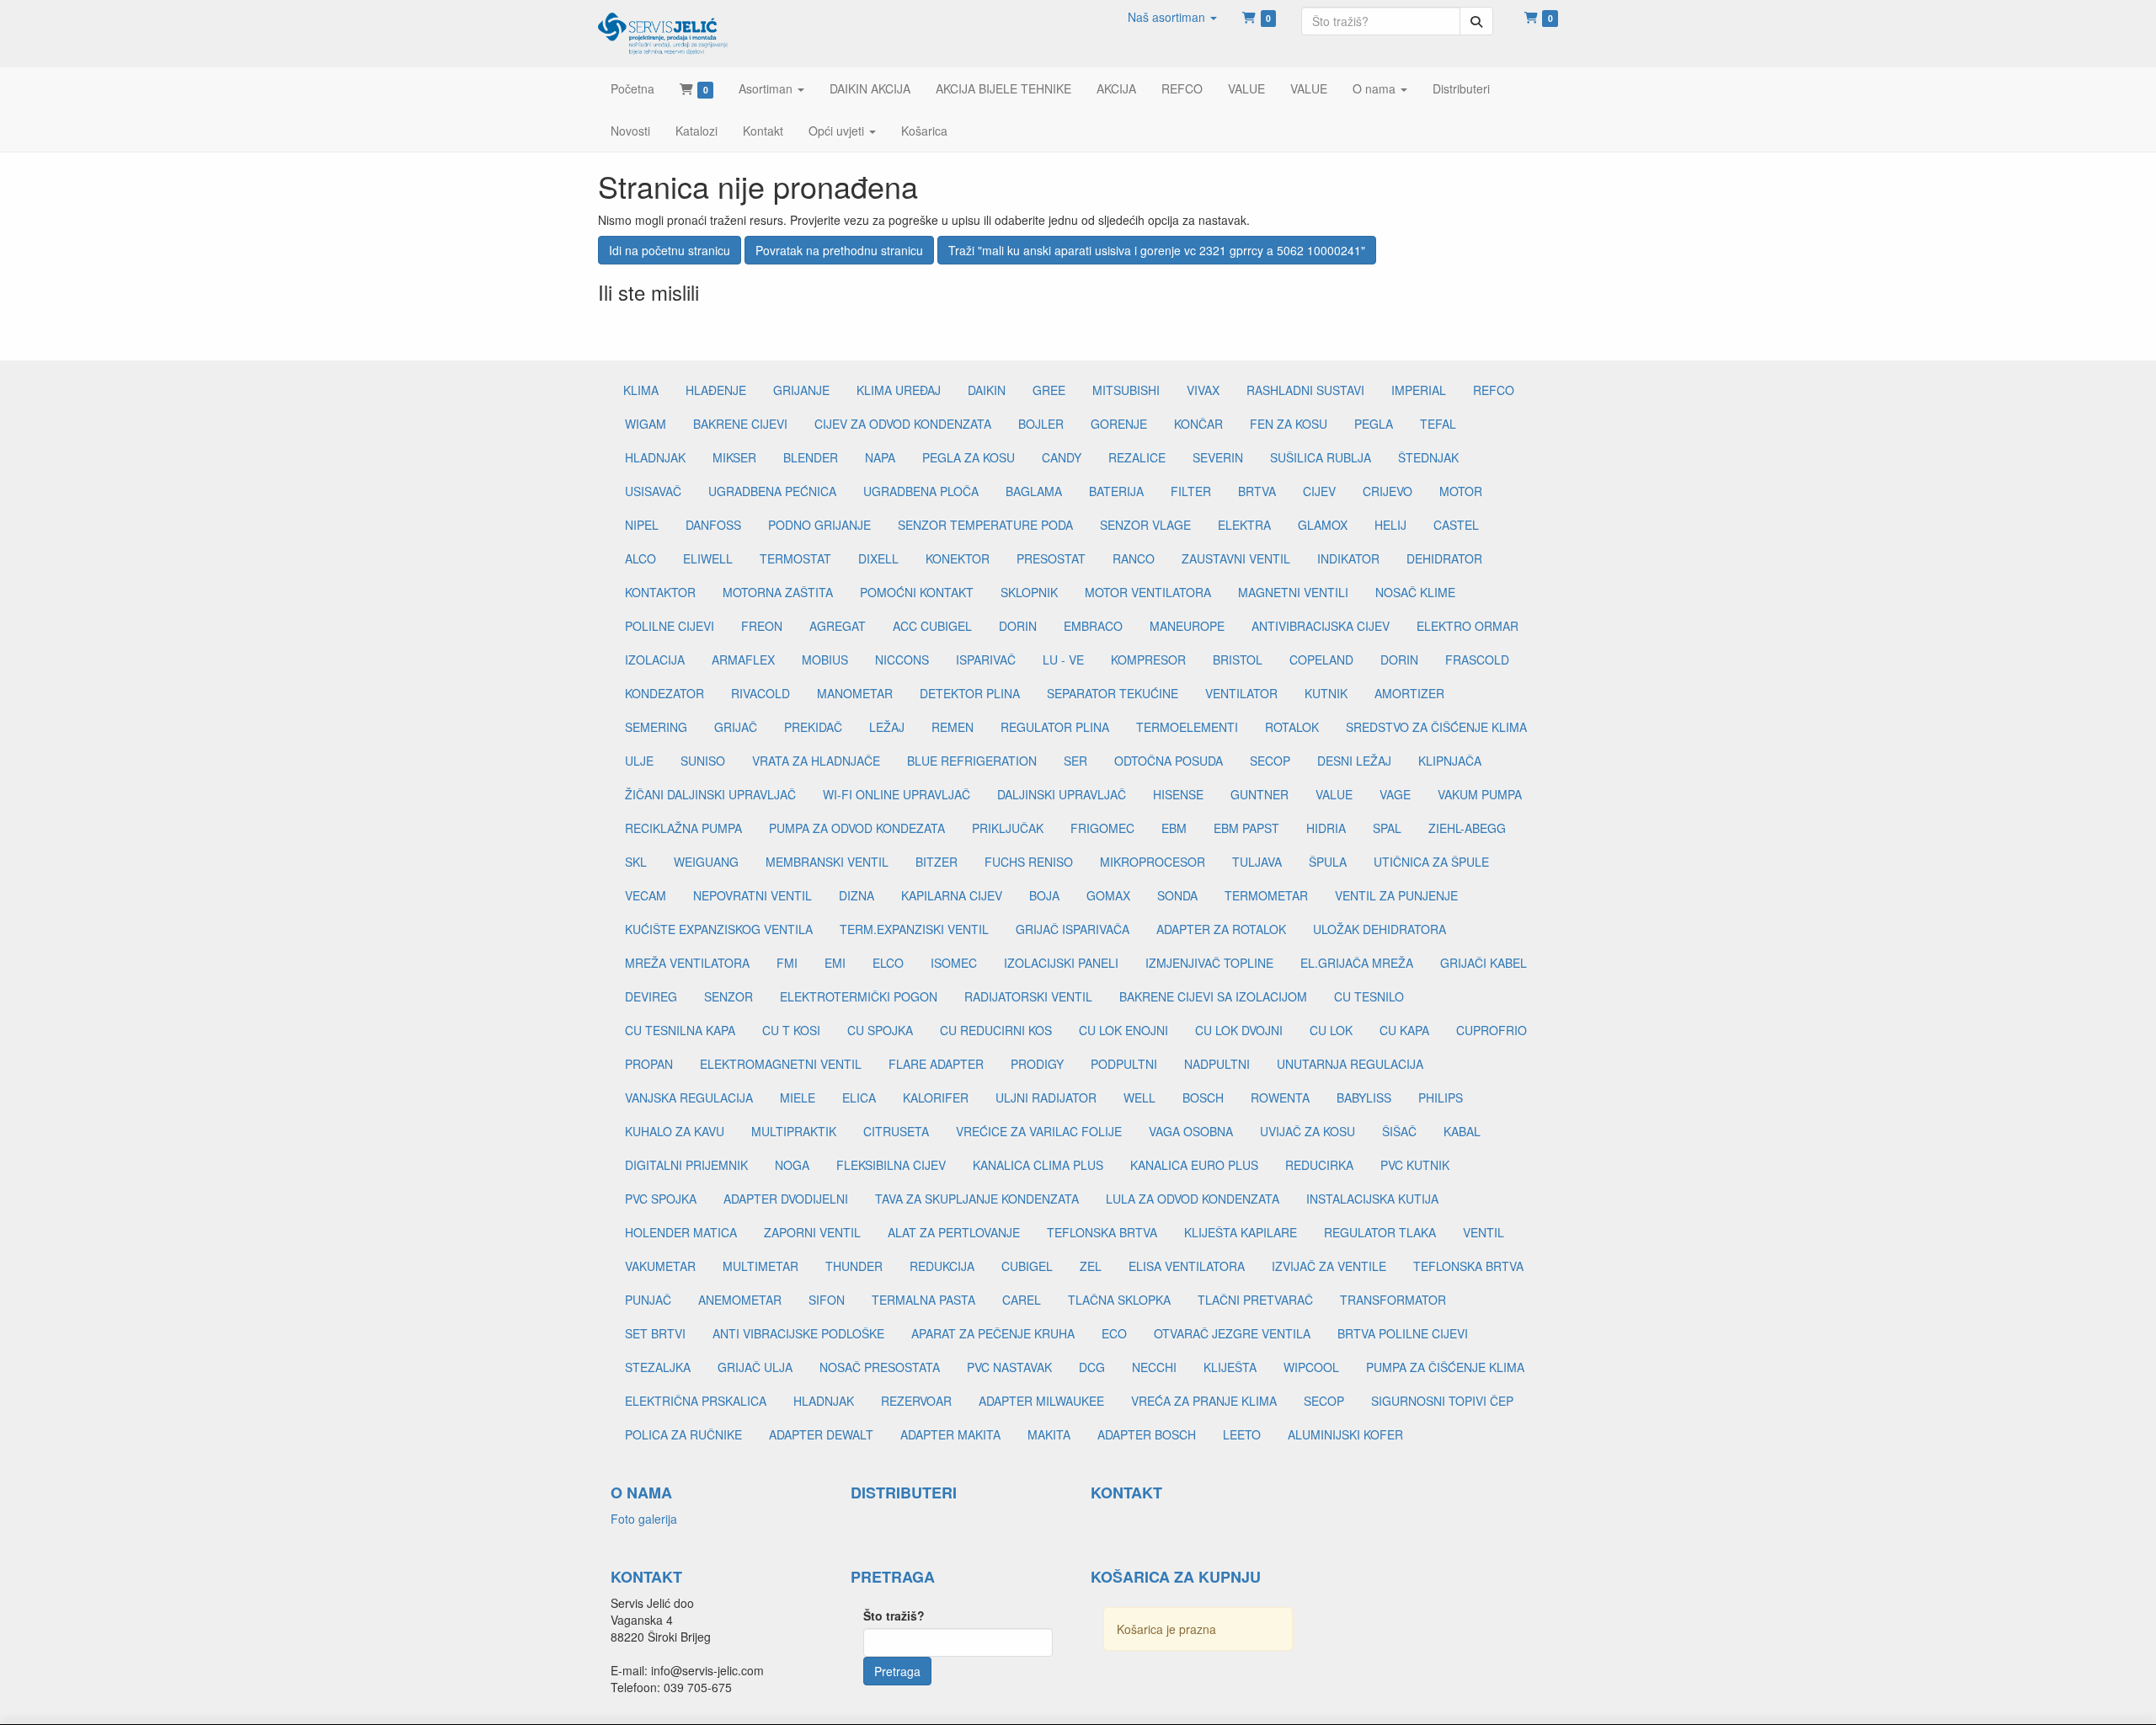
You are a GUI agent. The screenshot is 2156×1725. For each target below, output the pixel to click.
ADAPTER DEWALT (821, 1434)
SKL (636, 862)
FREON (762, 626)
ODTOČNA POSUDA (1169, 761)
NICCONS (902, 660)
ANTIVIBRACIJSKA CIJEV (1321, 626)
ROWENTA (1280, 1097)
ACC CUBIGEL (932, 626)
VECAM (646, 895)
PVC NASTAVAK (1009, 1367)
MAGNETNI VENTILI (1293, 592)
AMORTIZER (1409, 693)
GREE (1049, 390)
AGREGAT (838, 626)
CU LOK (1331, 1030)
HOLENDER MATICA (681, 1232)
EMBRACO (1093, 626)
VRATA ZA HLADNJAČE (816, 761)
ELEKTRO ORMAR (1468, 626)
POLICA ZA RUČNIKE (683, 1434)
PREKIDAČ (813, 727)
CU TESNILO (1369, 996)
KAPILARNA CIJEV (952, 895)
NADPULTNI (1217, 1064)
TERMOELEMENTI (1187, 727)
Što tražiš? (894, 1616)
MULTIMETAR (760, 1266)
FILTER (1191, 491)
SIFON (827, 1300)
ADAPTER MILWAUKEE (1041, 1401)
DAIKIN (987, 390)
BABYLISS (1364, 1097)
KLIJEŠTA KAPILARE (1241, 1232)
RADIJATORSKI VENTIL (1028, 996)
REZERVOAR (916, 1401)
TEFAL (1438, 424)
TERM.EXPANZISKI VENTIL (914, 929)
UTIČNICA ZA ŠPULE (1431, 862)
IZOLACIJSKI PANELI (1061, 963)
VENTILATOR (1241, 693)
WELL (1139, 1097)
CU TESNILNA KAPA (680, 1030)
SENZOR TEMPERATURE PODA (985, 525)
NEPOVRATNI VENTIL (752, 895)
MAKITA (1049, 1434)
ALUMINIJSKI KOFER (1345, 1434)
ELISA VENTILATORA (1187, 1266)
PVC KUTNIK (1415, 1165)
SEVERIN (1218, 457)
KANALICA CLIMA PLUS (1038, 1165)
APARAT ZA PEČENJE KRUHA (993, 1333)
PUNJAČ (648, 1300)
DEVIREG (651, 996)
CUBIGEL (1027, 1266)
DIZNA (857, 895)
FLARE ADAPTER (936, 1064)
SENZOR (728, 996)
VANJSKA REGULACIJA (689, 1097)
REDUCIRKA (1319, 1165)
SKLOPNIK (1029, 592)
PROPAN (649, 1064)
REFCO (1494, 390)
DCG (1092, 1367)
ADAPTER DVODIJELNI (786, 1199)
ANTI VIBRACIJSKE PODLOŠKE (798, 1333)
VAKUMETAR (660, 1266)
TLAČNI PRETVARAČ (1255, 1300)
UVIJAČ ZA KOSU (1307, 1131)
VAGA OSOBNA (1191, 1131)
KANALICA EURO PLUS (1194, 1165)
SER (1075, 761)
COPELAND (1321, 660)
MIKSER (734, 457)
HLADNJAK (655, 457)
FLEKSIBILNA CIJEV (891, 1165)
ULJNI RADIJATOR (1046, 1097)
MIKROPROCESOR (1153, 862)
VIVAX (1203, 390)
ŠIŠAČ (1399, 1131)
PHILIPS (1441, 1097)
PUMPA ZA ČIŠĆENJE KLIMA (1445, 1367)
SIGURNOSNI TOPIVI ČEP (1442, 1401)
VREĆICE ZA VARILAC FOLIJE (1039, 1131)
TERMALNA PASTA (923, 1300)
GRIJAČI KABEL (1484, 963)
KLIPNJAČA (1450, 761)
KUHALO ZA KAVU (675, 1131)
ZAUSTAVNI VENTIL (1236, 558)
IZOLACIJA (655, 660)
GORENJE (1119, 424)
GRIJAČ (736, 727)
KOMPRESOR (1148, 660)
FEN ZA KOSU (1289, 424)
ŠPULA (1328, 862)
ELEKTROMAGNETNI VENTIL (781, 1064)
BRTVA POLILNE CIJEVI (1403, 1333)
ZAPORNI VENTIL (812, 1232)
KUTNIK (1326, 693)
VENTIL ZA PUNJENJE (1396, 895)
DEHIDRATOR (1444, 558)
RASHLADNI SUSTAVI (1305, 390)
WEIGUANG (706, 862)
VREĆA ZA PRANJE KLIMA (1204, 1401)
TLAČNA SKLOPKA (1119, 1300)
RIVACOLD (760, 693)
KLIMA (641, 390)
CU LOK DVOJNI (1239, 1030)
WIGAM (646, 424)
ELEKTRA (1244, 525)
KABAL (1462, 1131)
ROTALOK (1292, 727)
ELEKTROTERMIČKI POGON (859, 996)
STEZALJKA (658, 1367)
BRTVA (1257, 491)
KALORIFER (936, 1097)
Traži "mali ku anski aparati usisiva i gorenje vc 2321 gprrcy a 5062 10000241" (1157, 250)
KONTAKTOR (660, 592)
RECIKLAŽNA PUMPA (683, 828)
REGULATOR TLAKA (1380, 1232)
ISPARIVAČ (986, 660)
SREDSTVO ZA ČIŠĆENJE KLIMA (1436, 727)
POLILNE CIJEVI (670, 626)
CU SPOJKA (880, 1030)
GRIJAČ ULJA (755, 1367)
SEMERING (656, 727)
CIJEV (1319, 491)
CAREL (1022, 1300)
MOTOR (1461, 491)
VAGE (1395, 794)
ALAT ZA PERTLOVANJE (954, 1232)
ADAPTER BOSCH (1147, 1434)
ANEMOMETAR (740, 1300)
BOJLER (1041, 424)
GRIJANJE (801, 390)
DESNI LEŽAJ (1354, 761)
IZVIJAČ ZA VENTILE (1329, 1266)
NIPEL (642, 525)
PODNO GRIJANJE (819, 525)
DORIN (1018, 626)
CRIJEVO (1388, 491)
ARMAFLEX (743, 660)
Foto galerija (644, 1519)
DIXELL (878, 558)
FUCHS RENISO (1029, 862)
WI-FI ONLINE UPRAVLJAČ (897, 794)
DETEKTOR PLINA (970, 693)
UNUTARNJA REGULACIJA (1350, 1064)
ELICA (859, 1097)
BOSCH (1203, 1097)
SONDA (1177, 895)
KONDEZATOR (664, 693)
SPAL (1387, 828)
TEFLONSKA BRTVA (1102, 1232)
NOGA (792, 1165)
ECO (1114, 1333)
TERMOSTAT (795, 558)
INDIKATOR (1348, 558)
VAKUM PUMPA (1480, 794)
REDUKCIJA (942, 1266)
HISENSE (1178, 794)
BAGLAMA (1034, 491)
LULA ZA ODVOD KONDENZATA (1193, 1199)
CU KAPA (1404, 1030)
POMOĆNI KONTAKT (917, 592)
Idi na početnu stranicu (670, 250)
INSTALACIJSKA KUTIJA (1372, 1199)
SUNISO (703, 761)
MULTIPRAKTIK (794, 1131)
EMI (835, 963)
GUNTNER (1259, 794)
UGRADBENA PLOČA (921, 491)
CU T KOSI (791, 1030)
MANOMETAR (855, 693)
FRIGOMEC (1102, 828)
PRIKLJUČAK (1008, 828)
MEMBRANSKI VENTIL (827, 862)
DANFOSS (713, 525)
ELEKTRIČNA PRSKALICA (696, 1401)
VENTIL (1484, 1232)
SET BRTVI (655, 1333)
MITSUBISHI (1126, 390)
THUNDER (854, 1266)
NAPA (880, 457)
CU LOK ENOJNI (1123, 1030)
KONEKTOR (958, 558)
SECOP (1270, 761)
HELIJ (1390, 525)
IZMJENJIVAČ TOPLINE (1209, 963)
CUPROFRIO (1492, 1030)
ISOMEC (954, 963)
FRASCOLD (1477, 660)
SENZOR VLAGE (1145, 525)
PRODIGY (1037, 1064)
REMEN (953, 727)
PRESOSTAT (1051, 558)
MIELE (798, 1097)
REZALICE (1137, 457)
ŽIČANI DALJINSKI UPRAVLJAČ (710, 794)
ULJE (639, 761)
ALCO (640, 558)
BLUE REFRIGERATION (972, 761)
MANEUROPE (1187, 626)
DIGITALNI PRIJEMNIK (686, 1165)
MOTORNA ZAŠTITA (778, 592)
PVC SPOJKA (661, 1199)
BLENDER (811, 457)
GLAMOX (1323, 525)
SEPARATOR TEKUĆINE (1113, 693)
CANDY (1062, 457)
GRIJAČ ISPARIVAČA (1073, 929)
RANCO (1134, 558)
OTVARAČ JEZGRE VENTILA (1232, 1333)
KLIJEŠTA (1230, 1367)
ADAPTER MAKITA (950, 1434)
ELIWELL (708, 558)
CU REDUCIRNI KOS (996, 1030)
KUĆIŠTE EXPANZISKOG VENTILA (719, 929)
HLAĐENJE (716, 390)
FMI (787, 963)
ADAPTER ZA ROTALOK (1221, 929)
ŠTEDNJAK (1428, 457)
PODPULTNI (1124, 1064)
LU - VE (1063, 660)
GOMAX (1108, 895)
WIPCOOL (1311, 1367)
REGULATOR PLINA (1055, 727)
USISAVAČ (653, 491)
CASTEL (1456, 525)
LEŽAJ (887, 727)
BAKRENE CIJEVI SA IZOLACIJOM (1213, 996)
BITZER (937, 862)
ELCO (888, 963)
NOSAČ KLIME (1415, 592)
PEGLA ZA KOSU (969, 457)
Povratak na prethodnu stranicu (839, 250)
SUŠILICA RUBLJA (1321, 457)
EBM (1174, 828)
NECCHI (1154, 1367)
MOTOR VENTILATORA (1148, 592)
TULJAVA (1257, 862)
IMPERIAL (1419, 390)
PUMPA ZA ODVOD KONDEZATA (857, 828)
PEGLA (1374, 424)
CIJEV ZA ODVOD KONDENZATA (903, 424)
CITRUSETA (896, 1131)
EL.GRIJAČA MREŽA (1357, 963)
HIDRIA (1326, 828)
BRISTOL (1238, 660)
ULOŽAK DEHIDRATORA (1380, 929)
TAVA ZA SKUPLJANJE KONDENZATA (977, 1199)
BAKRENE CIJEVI (740, 424)
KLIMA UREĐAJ (899, 390)
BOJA (1044, 895)
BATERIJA (1116, 491)
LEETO (1242, 1434)
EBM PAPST (1246, 828)
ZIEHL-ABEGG (1467, 828)
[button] (1172, 17)
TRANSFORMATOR (1393, 1300)
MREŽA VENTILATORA (687, 963)
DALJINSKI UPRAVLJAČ (1062, 794)
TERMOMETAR (1266, 895)
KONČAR (1198, 424)
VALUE (1334, 794)
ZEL (1091, 1266)
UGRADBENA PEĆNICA (772, 491)
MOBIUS (825, 660)
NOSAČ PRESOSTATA (880, 1367)
